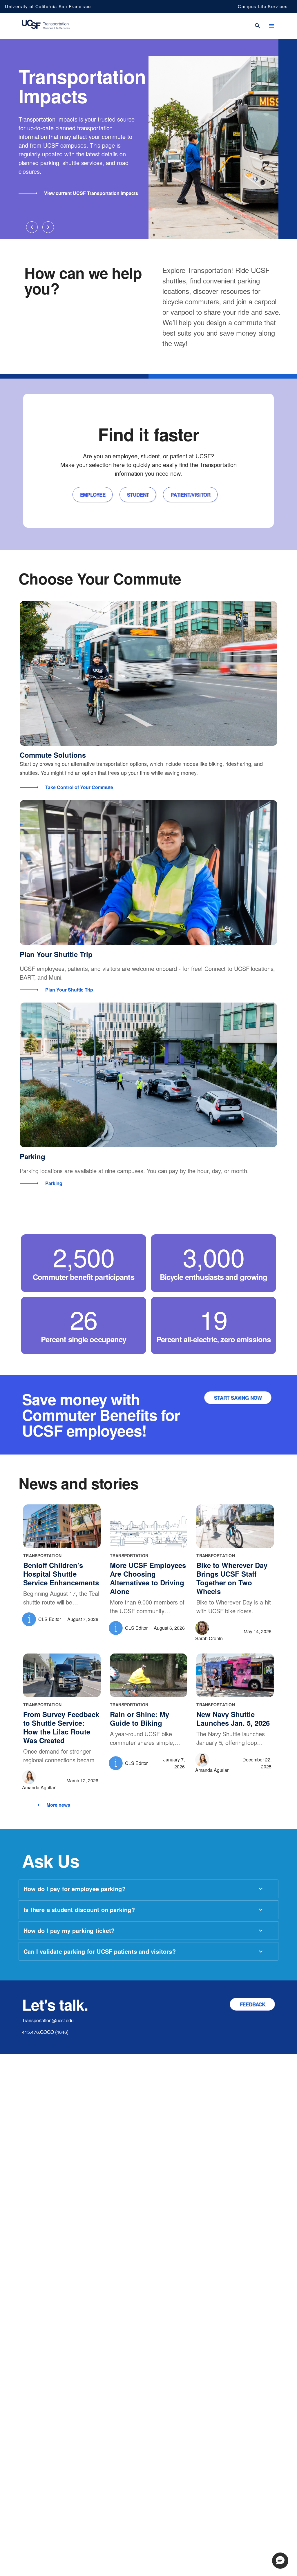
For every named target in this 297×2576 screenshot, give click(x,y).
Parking (32, 1156)
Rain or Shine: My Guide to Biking (140, 1718)
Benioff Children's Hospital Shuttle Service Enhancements (61, 1574)
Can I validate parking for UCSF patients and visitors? (100, 1951)
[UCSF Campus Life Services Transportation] (46, 26)
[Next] (48, 227)
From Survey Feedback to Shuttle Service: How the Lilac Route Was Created (61, 1727)
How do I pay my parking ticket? (69, 1930)
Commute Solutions (53, 755)
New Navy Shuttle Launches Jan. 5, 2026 (233, 1718)
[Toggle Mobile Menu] (271, 26)
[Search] (258, 26)
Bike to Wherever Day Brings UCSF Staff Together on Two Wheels (232, 1578)
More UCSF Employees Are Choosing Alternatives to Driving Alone (148, 1578)
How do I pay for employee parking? (75, 1889)
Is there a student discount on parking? (79, 1910)
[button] (280, 2561)
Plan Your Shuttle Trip (56, 954)
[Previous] (32, 227)
